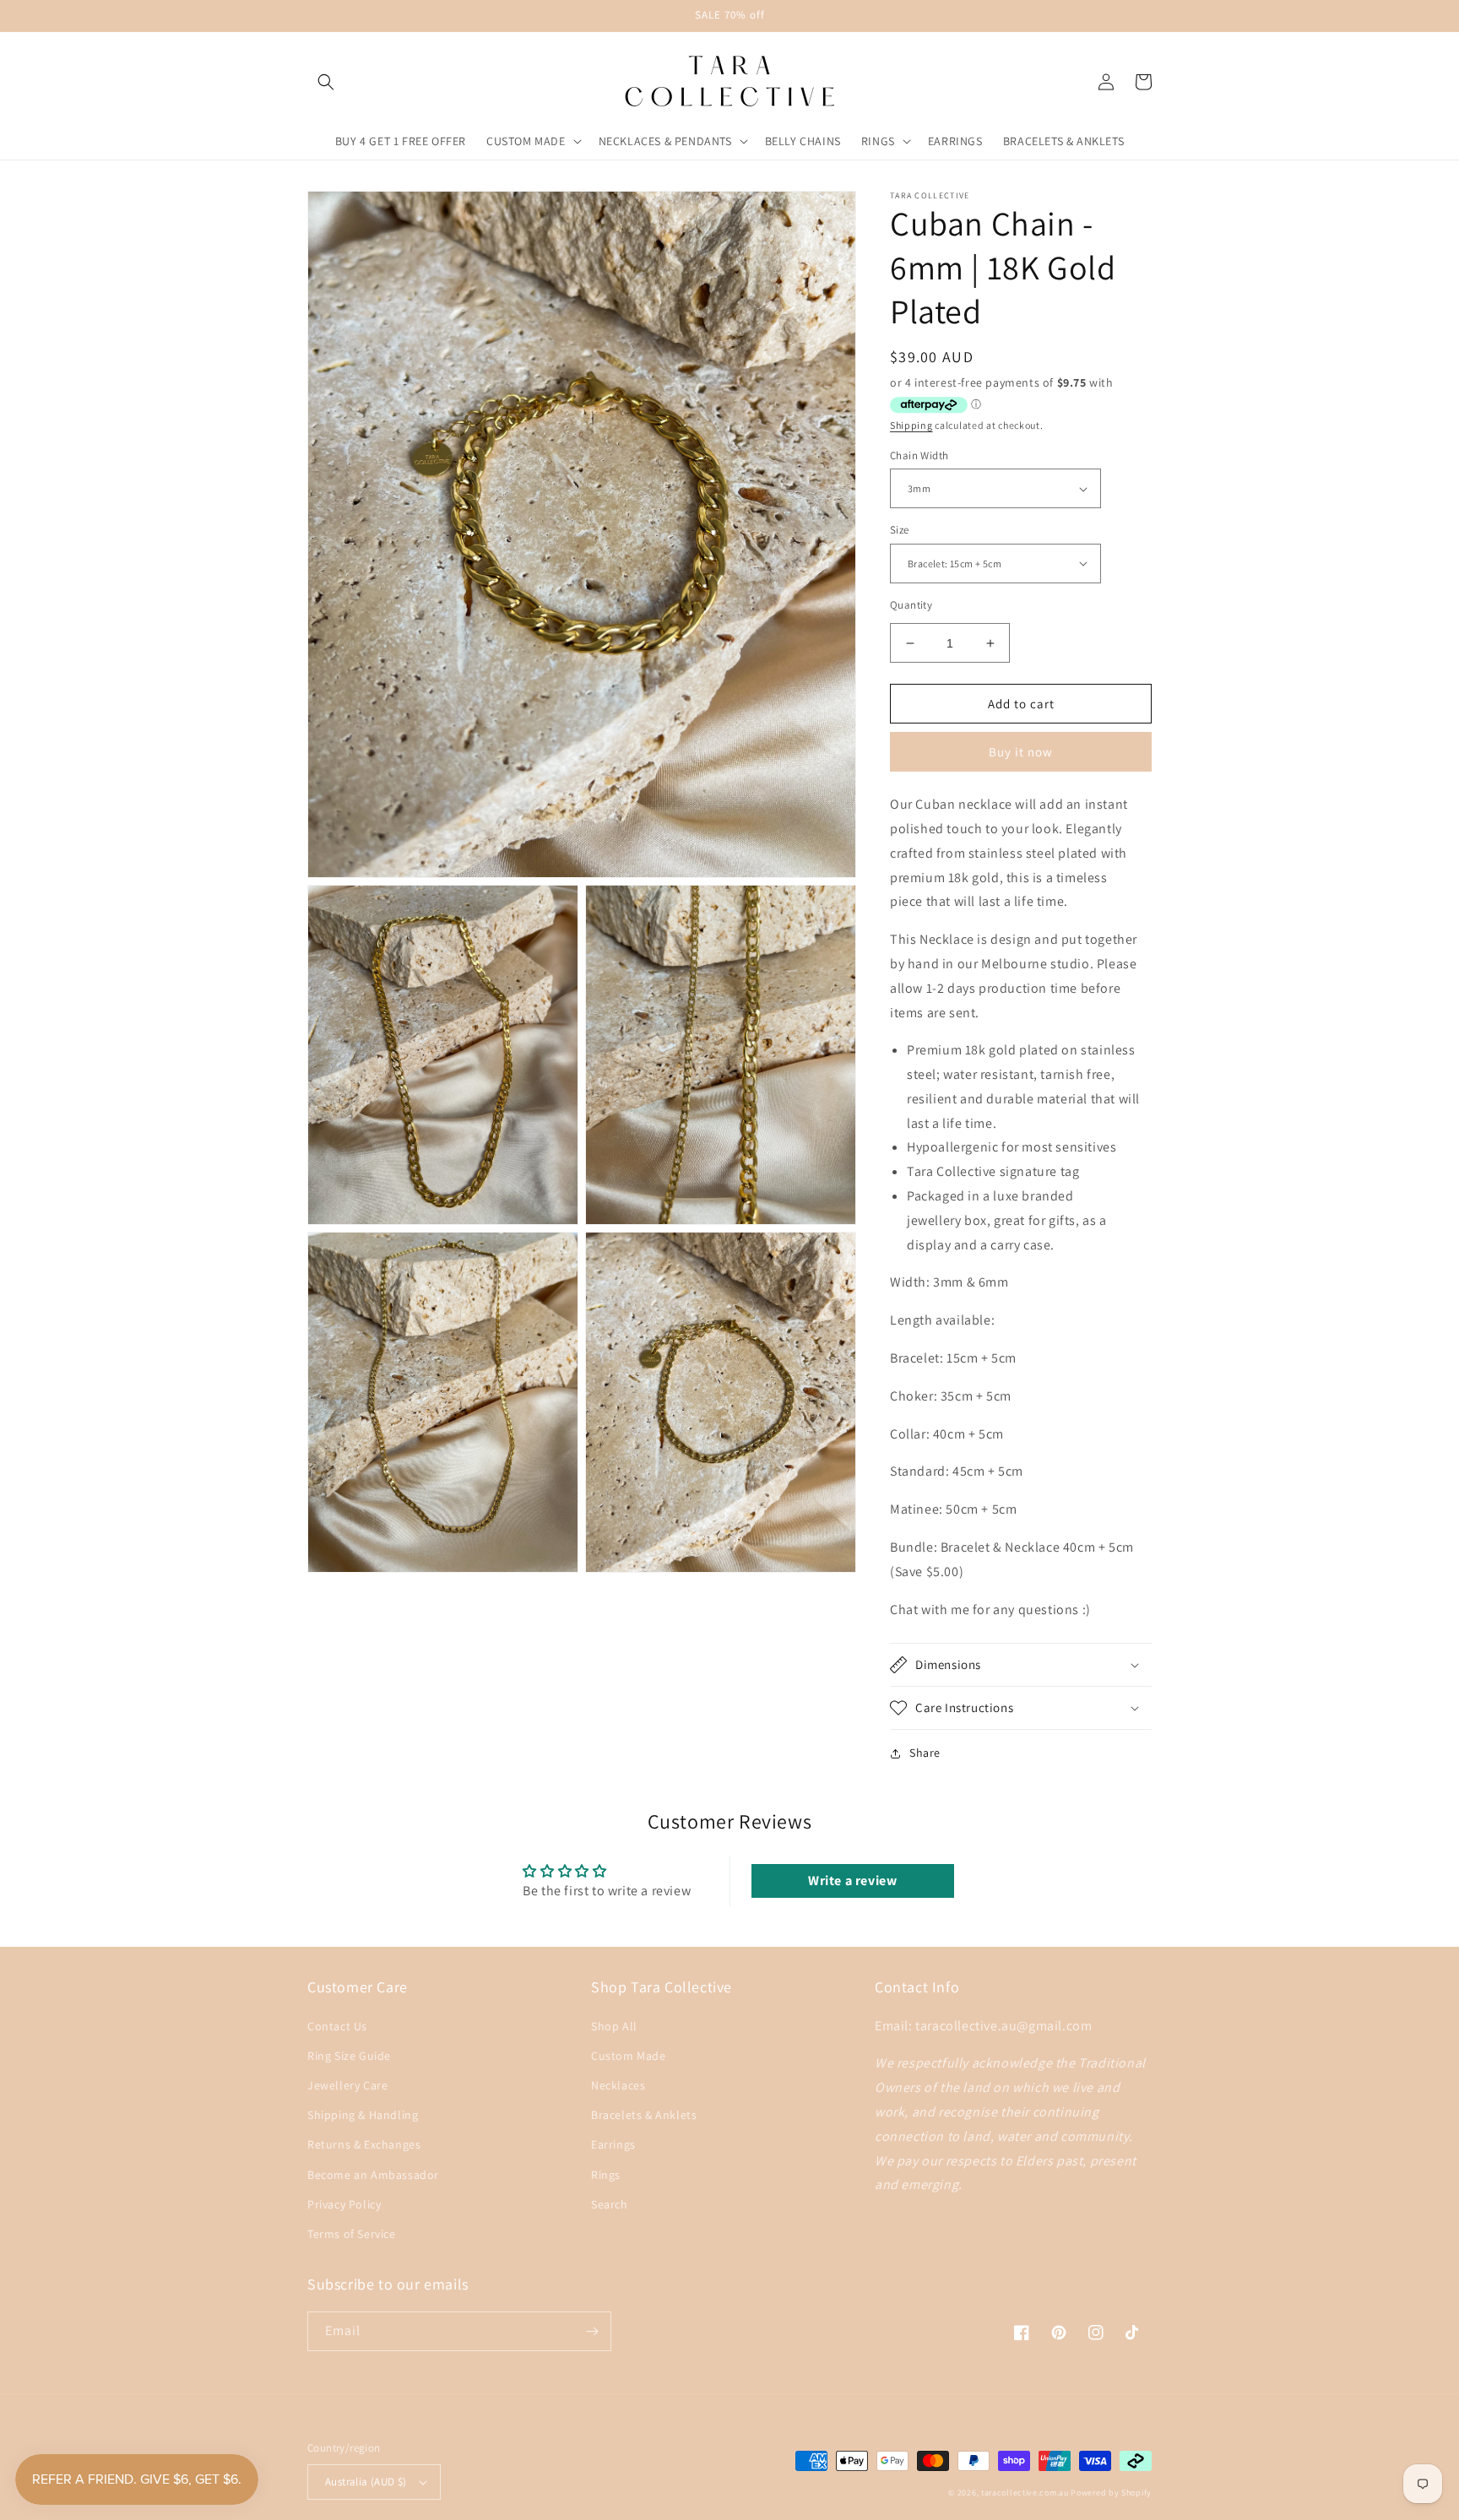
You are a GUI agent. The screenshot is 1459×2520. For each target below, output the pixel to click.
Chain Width (919, 455)
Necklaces (618, 2085)
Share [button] (925, 1753)
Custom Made (629, 2056)
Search (610, 2204)
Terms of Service (352, 2234)
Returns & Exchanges (364, 2144)
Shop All (614, 2026)
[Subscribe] (592, 2331)
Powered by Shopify (1111, 2493)
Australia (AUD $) (366, 2482)
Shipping (911, 425)
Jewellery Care (347, 2085)
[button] (326, 82)
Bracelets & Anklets (644, 2115)
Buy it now (1021, 752)
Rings (606, 2175)
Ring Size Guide (349, 2056)
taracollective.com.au (1025, 2493)
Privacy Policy (344, 2204)
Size (900, 530)
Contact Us (337, 2026)
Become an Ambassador (373, 2175)
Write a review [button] (852, 1881)
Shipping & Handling (363, 2115)
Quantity (911, 605)
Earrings (613, 2144)
